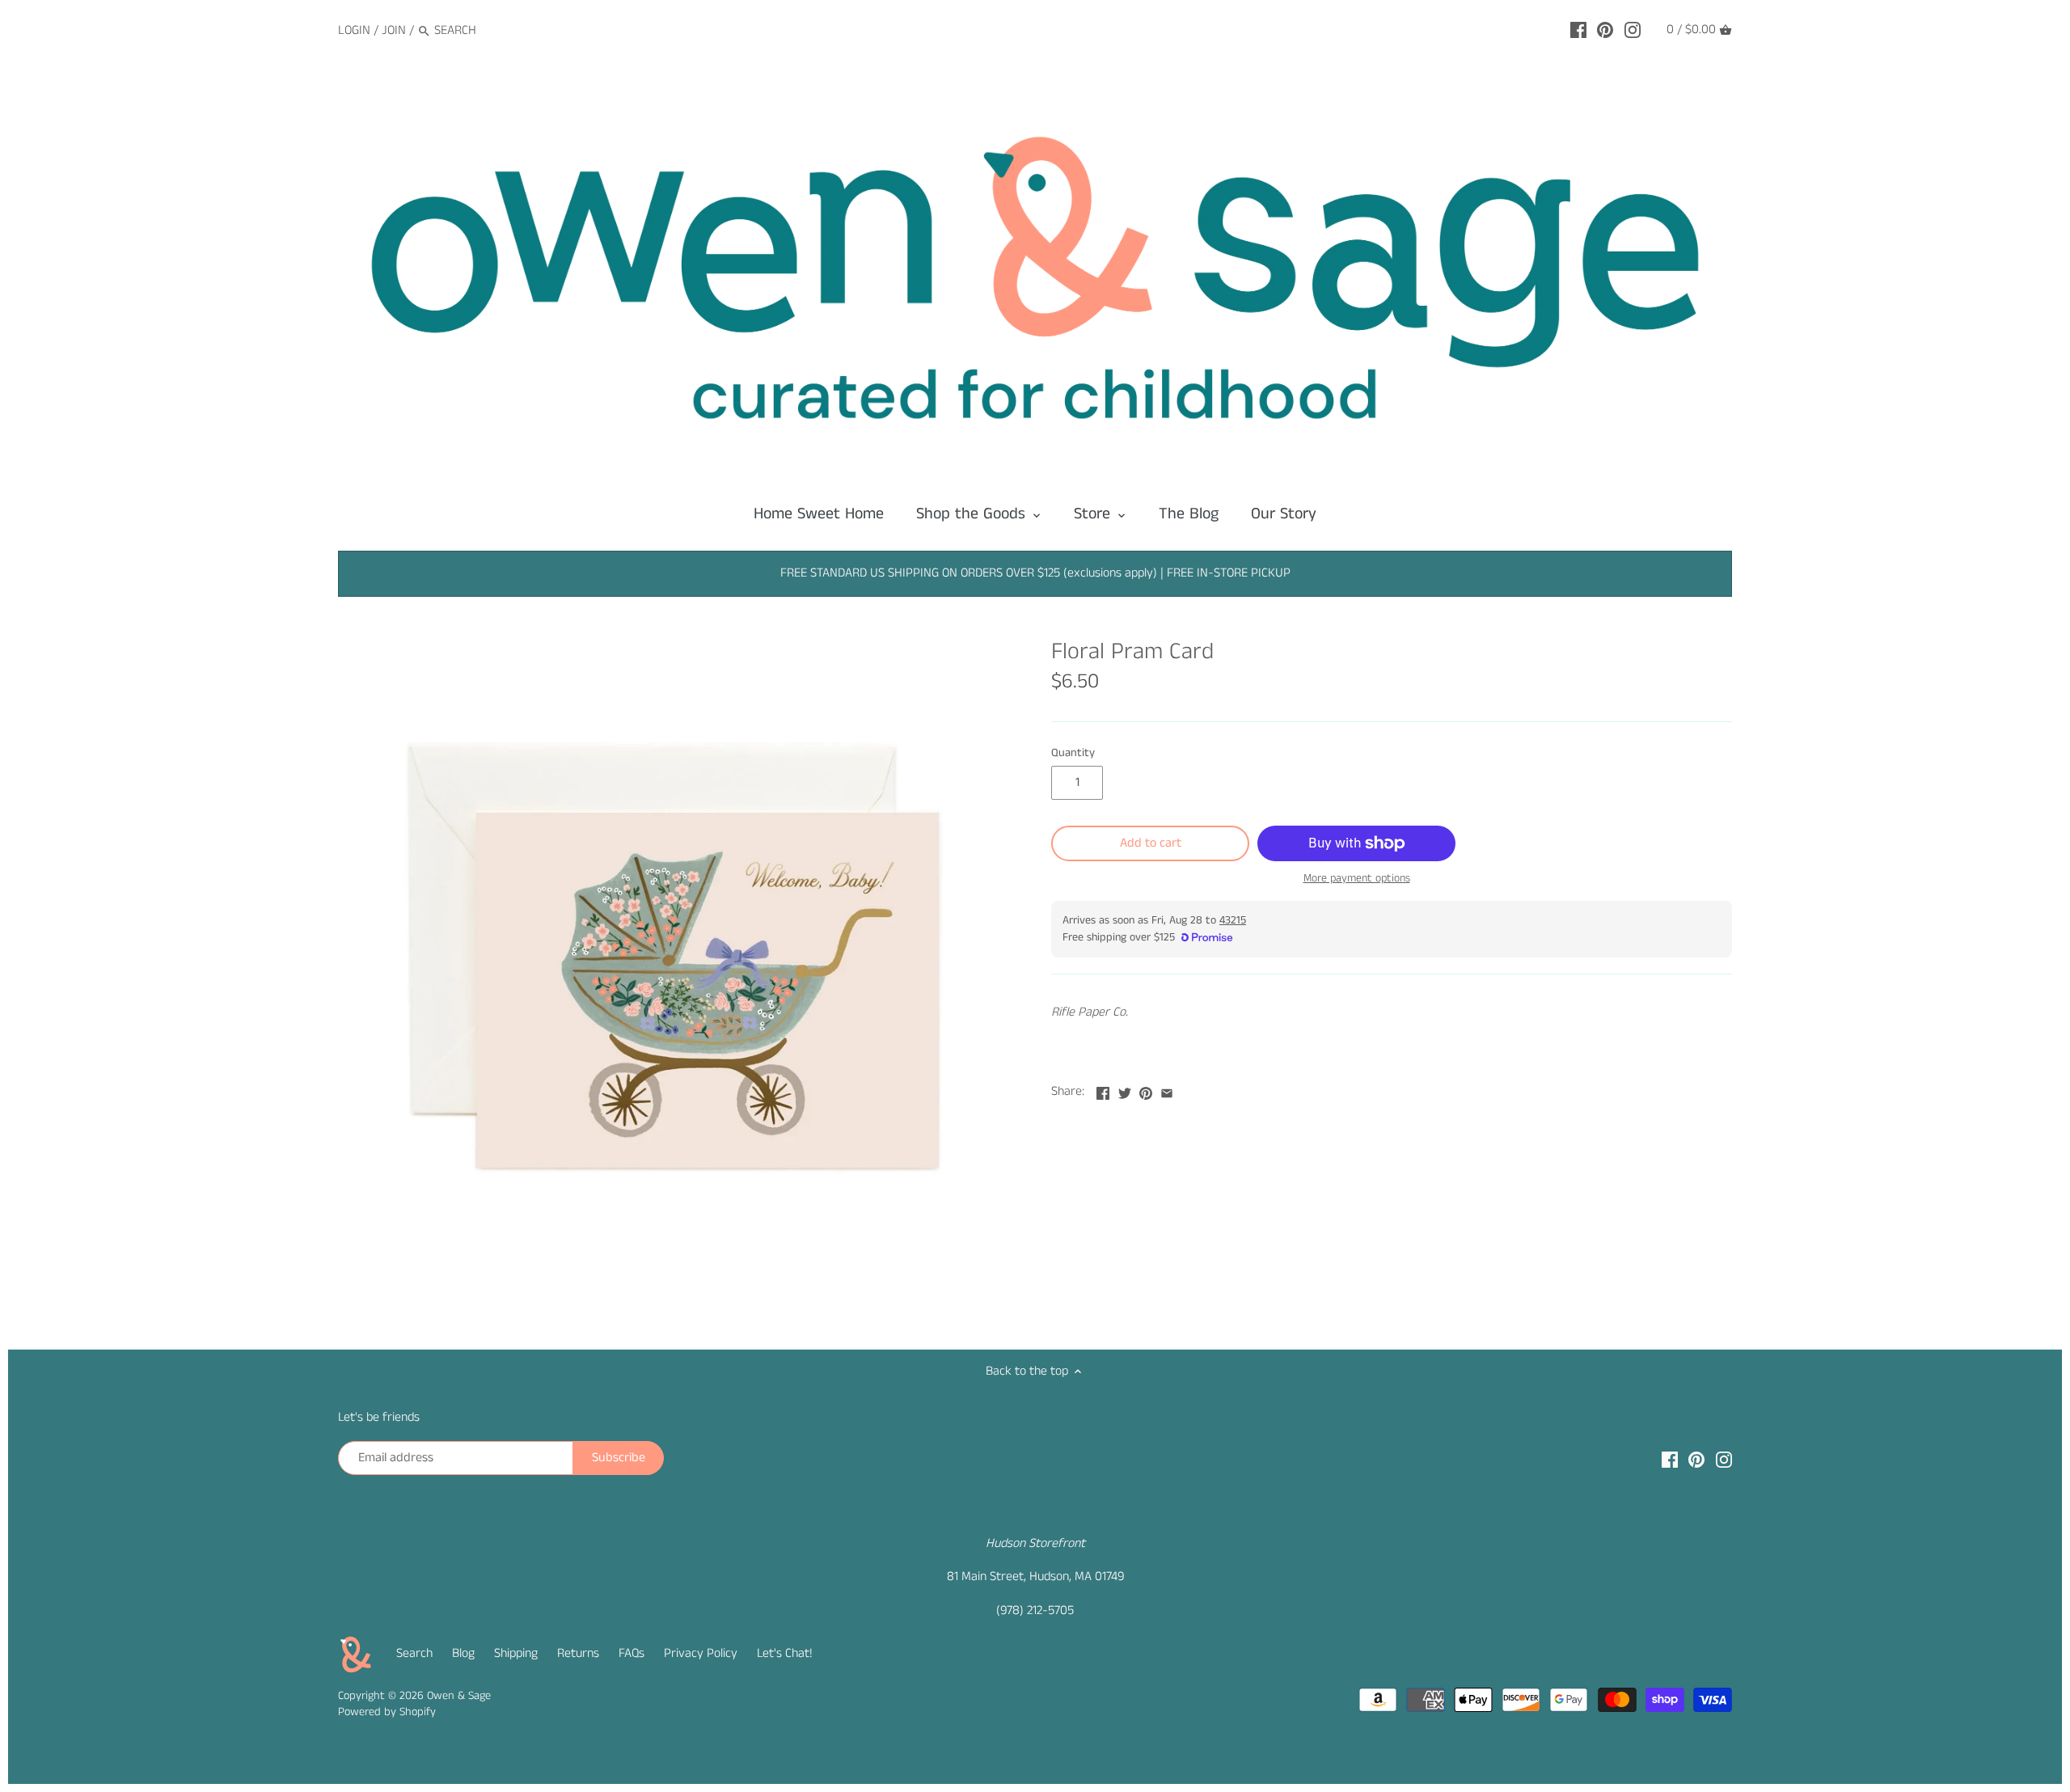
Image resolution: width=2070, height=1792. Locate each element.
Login (354, 30)
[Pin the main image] (1146, 1090)
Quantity (1073, 753)
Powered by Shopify (387, 1712)
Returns (578, 1653)
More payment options (1357, 879)
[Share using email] (1167, 1090)
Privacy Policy (701, 1653)
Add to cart (1151, 843)
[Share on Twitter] (1125, 1090)
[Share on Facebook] (1103, 1090)
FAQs (632, 1653)
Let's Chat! (785, 1653)
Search (414, 1653)
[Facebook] (1578, 30)
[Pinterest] (1605, 30)
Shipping (516, 1653)
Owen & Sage (459, 1696)
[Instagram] (1633, 30)
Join (394, 30)
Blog (463, 1653)
